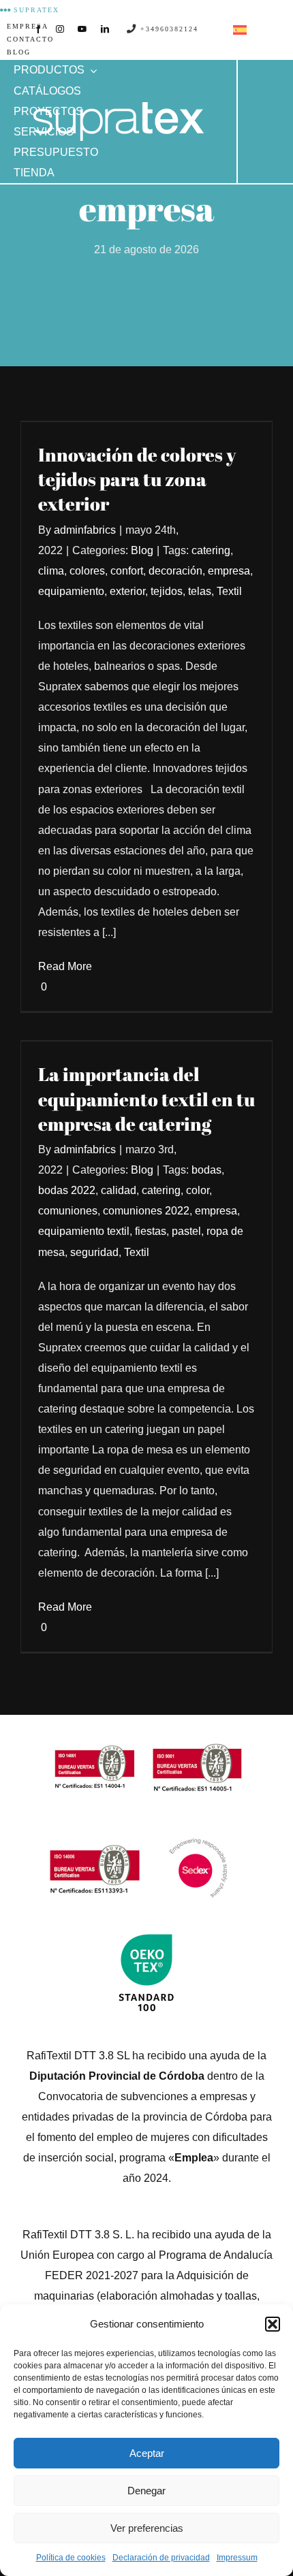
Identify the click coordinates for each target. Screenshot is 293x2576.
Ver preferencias (147, 2528)
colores (87, 571)
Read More (65, 966)
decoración (175, 571)
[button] (273, 2324)
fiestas (151, 1231)
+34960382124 (168, 29)
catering (211, 550)
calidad (119, 1190)
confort (127, 571)
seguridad (94, 1252)
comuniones (68, 1211)
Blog (142, 550)
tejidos (167, 591)
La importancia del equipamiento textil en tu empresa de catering (146, 1099)
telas (200, 591)
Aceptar (147, 2453)
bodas (206, 1170)
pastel (186, 1231)
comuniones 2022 (146, 1211)
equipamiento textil (84, 1231)
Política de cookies (71, 2558)
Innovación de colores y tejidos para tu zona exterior (137, 479)
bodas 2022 (67, 1190)
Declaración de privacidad (161, 2558)
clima (51, 571)
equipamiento (71, 591)
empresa (229, 571)
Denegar (146, 2491)
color (198, 1190)
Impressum (237, 2558)
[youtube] (82, 29)
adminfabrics (85, 530)
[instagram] (60, 29)
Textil (229, 591)
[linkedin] (105, 29)
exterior (127, 591)
